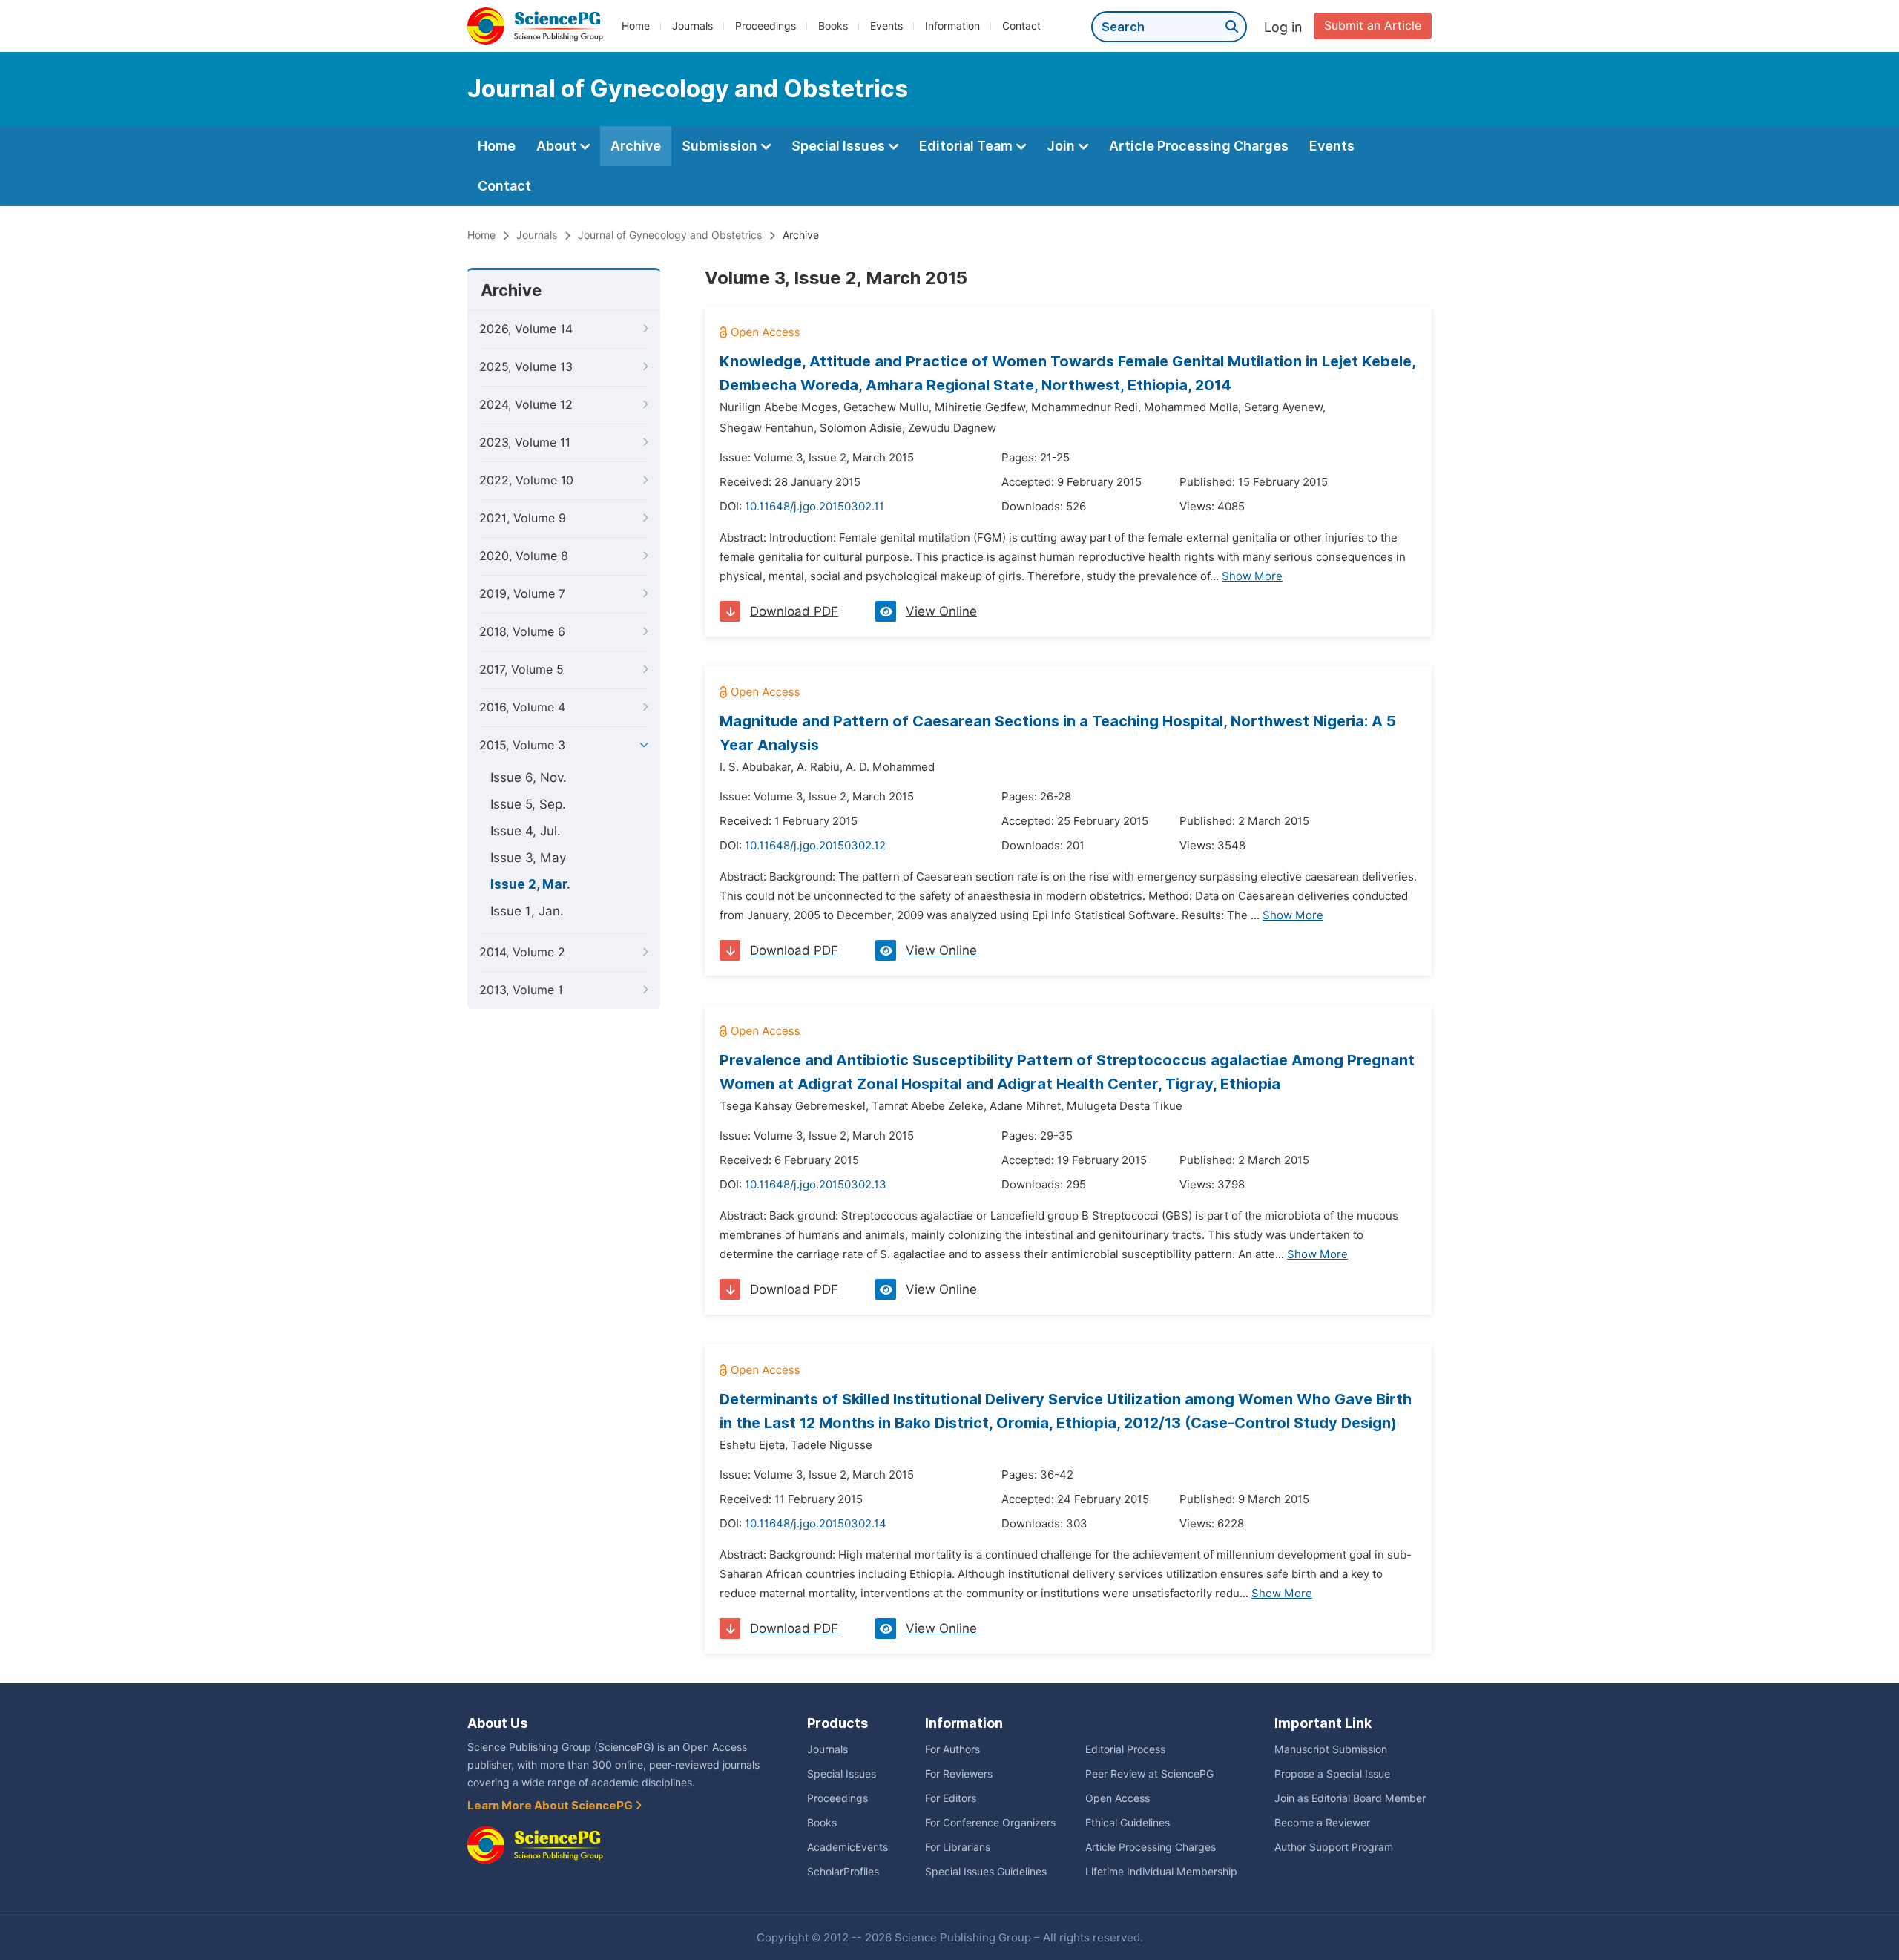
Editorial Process (1125, 1749)
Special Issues (840, 146)
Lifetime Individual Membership (1161, 1872)
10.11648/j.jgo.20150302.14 (816, 1524)
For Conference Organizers (990, 1823)
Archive (636, 146)
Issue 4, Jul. (526, 831)
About (558, 146)
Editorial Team (967, 146)
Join (1062, 146)
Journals (692, 26)
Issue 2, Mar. (530, 884)
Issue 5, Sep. (528, 804)
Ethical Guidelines (1128, 1823)
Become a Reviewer (1322, 1823)
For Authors (952, 1749)
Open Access (1118, 1798)
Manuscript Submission (1331, 1749)
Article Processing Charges (1199, 146)
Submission (721, 146)
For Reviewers (959, 1774)
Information (952, 26)
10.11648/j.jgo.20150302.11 (814, 507)
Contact (1021, 26)
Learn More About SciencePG (551, 1806)
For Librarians (958, 1847)
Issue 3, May (528, 858)
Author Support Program (1334, 1847)
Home (636, 26)
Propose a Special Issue (1332, 1774)
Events (886, 26)
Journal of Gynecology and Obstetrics (670, 235)
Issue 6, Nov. (529, 777)
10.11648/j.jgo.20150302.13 (816, 1185)
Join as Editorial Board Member (1350, 1798)
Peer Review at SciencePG (1149, 1774)
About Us (497, 1723)
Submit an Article (1373, 26)
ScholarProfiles (843, 1872)
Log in (1283, 27)
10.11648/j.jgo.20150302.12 (815, 846)
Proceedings (766, 26)
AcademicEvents (848, 1847)
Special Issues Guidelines (986, 1872)
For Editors (951, 1798)
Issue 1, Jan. (527, 911)
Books (833, 26)
